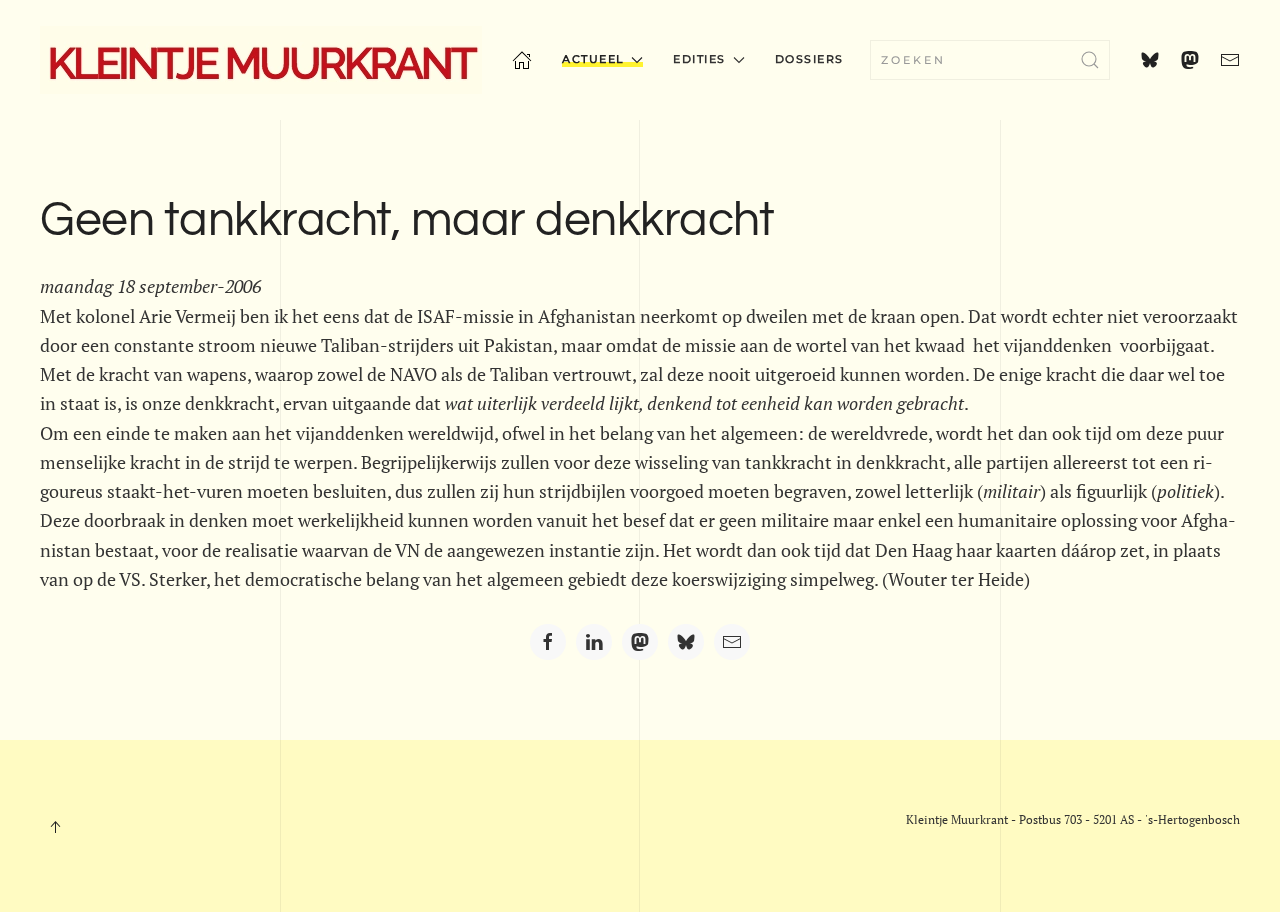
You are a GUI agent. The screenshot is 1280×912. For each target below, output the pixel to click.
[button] (55, 827)
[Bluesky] (686, 642)
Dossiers (809, 59)
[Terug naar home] (261, 60)
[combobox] (990, 60)
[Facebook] (548, 642)
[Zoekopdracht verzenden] (1090, 60)
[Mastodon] (640, 642)
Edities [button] (699, 59)
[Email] (732, 642)
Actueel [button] (593, 59)
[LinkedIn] (594, 642)
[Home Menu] (522, 60)
